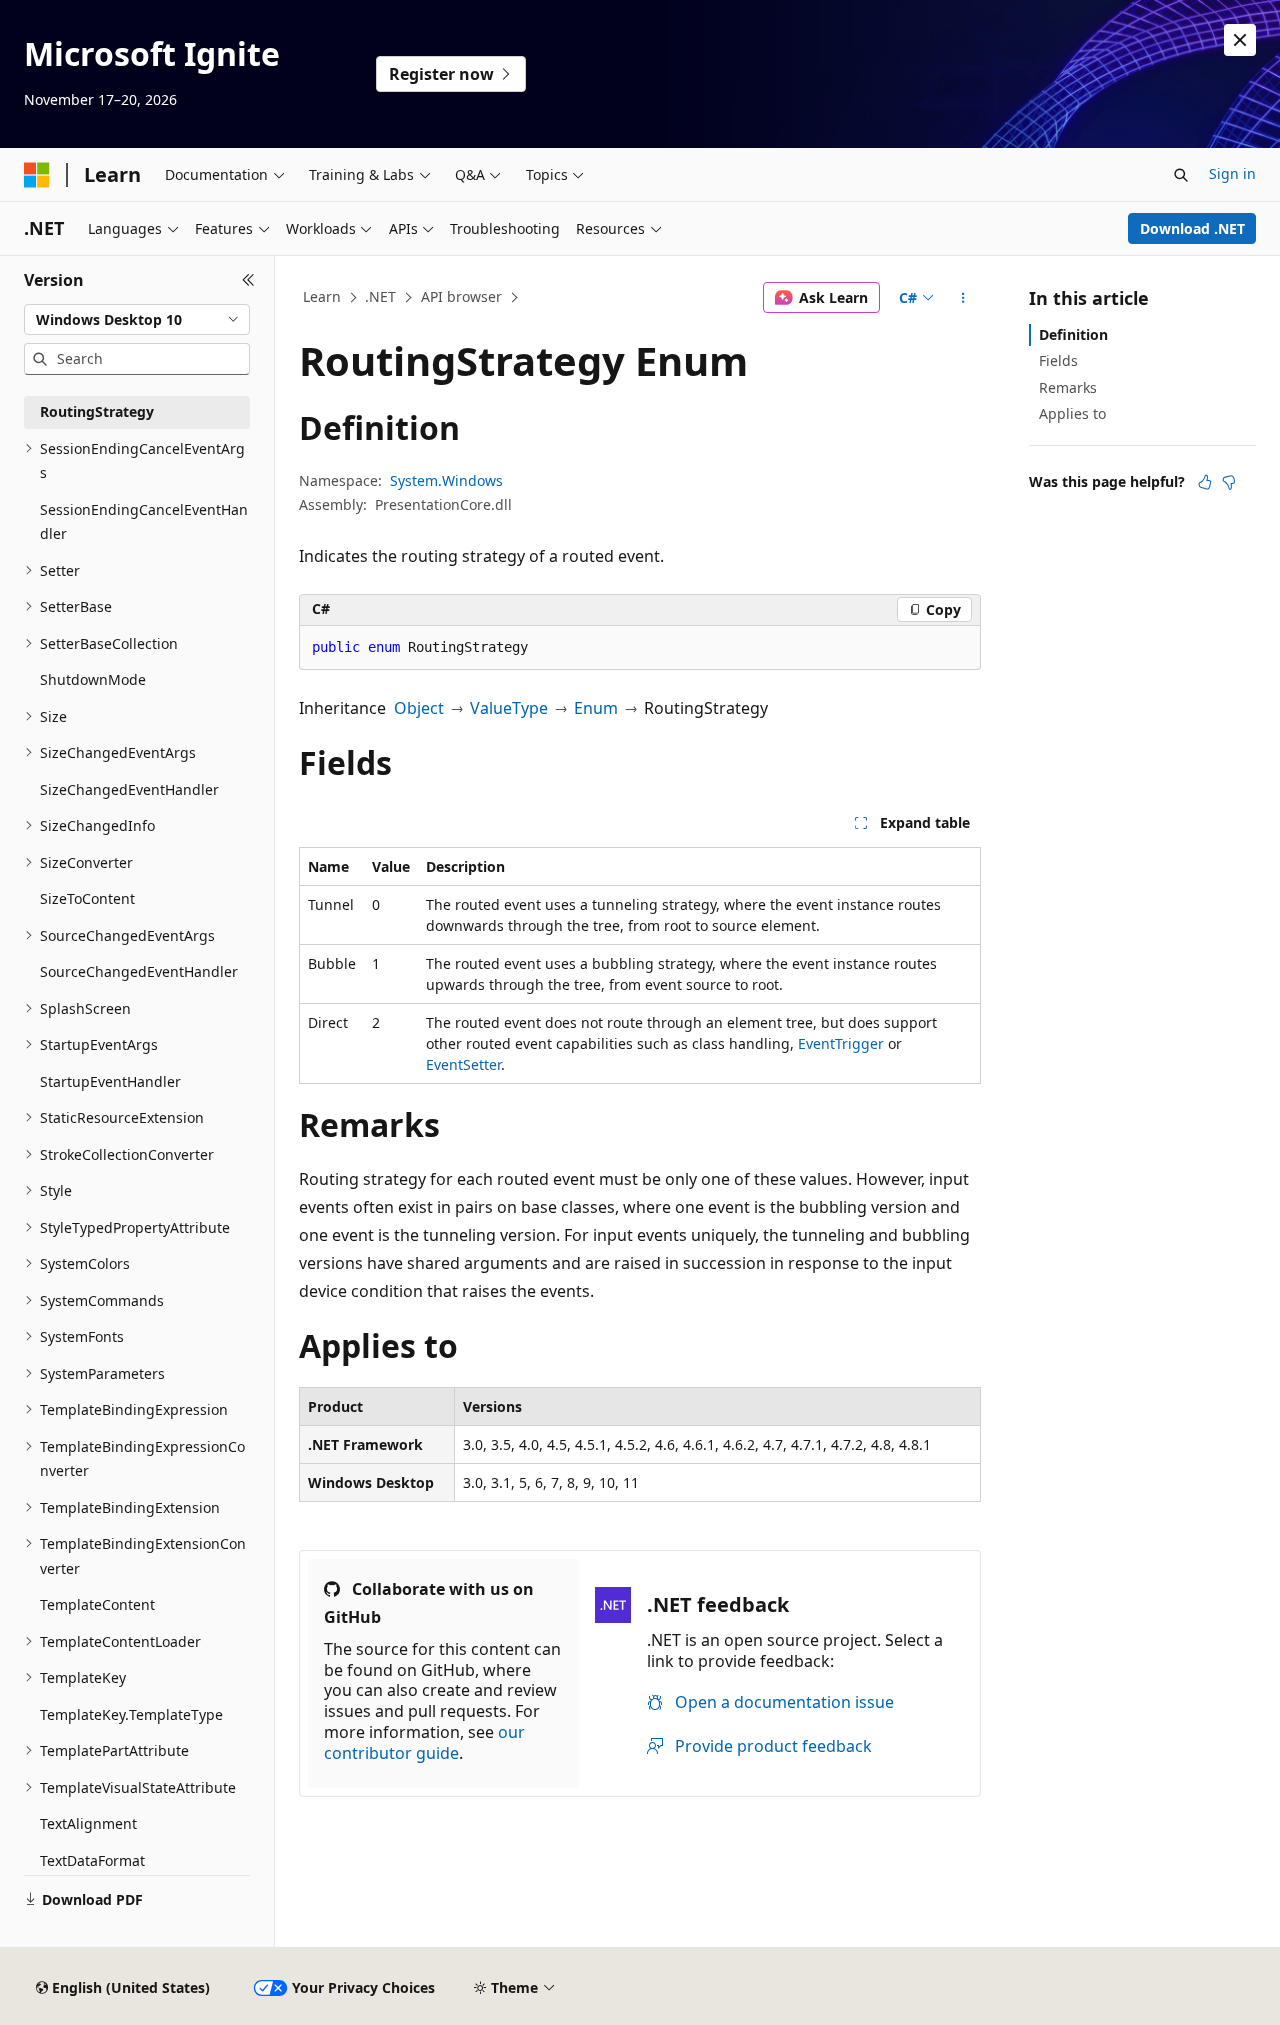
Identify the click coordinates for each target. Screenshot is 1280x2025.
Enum (596, 708)
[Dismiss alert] (1240, 40)
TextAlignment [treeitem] (88, 1823)
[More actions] (963, 298)
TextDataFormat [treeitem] (92, 1860)
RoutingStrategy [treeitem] (97, 411)
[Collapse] (248, 280)
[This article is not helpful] (1229, 482)
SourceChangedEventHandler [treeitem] (139, 971)
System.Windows (446, 480)
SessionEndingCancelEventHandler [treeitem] (144, 522)
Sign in (1232, 173)
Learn (322, 296)
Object (419, 708)
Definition (1073, 334)
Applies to (1072, 413)
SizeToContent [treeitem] (87, 898)
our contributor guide (424, 1742)
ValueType (509, 708)
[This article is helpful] (1205, 482)
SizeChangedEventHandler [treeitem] (129, 789)
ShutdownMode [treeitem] (93, 679)
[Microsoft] (37, 175)
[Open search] (1181, 175)
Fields (1058, 360)
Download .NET (1192, 228)
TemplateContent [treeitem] (97, 1604)
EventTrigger (841, 1043)
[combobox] (137, 320)
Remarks (1068, 387)
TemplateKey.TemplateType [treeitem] (131, 1714)
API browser (461, 296)
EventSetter (463, 1064)
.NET (380, 296)
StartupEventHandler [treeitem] (110, 1081)
